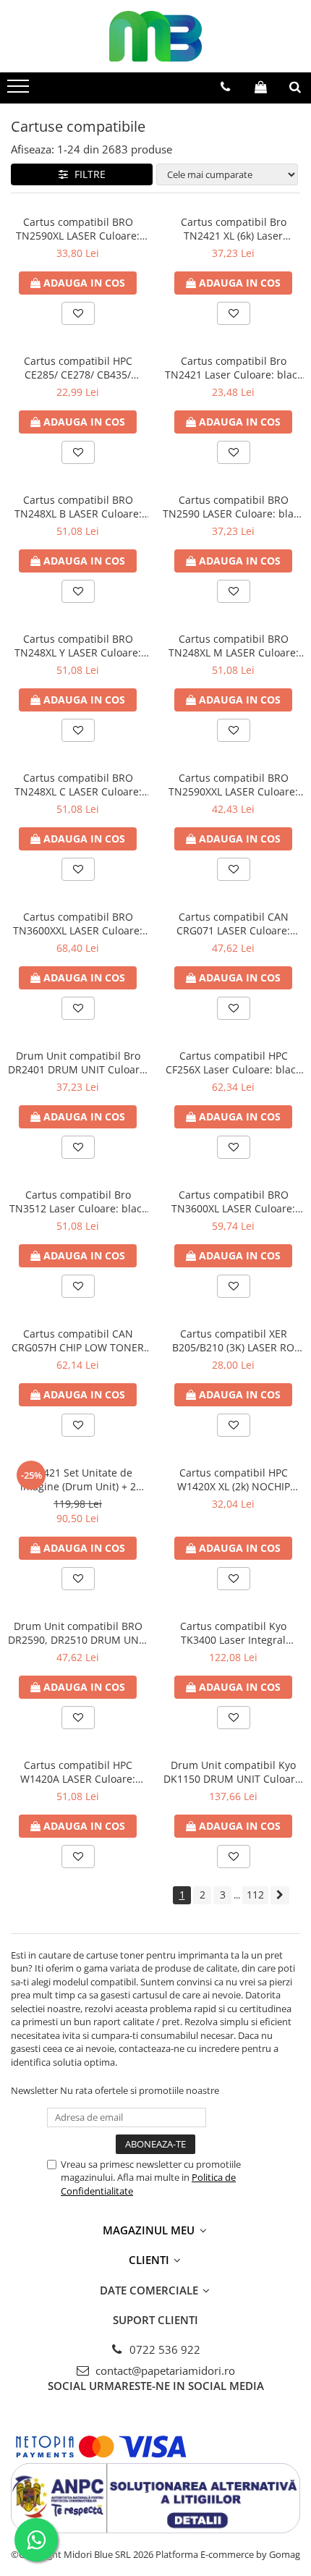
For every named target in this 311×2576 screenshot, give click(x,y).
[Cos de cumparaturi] (261, 87)
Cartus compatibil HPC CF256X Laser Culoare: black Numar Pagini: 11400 (233, 1063)
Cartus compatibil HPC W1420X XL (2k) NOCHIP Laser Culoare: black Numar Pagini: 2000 (234, 1479)
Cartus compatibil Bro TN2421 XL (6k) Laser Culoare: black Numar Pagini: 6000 (233, 229)
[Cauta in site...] (295, 87)
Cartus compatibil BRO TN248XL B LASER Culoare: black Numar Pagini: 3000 (78, 507)
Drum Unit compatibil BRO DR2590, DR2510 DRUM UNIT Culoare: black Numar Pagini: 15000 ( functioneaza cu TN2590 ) (78, 1633)
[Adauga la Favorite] (78, 313)
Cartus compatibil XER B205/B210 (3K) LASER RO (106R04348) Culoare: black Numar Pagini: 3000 (234, 1340)
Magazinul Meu (150, 2230)
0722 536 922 (163, 2349)
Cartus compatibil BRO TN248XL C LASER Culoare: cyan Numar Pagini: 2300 (78, 785)
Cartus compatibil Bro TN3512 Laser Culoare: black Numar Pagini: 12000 (78, 1202)
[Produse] (20, 90)
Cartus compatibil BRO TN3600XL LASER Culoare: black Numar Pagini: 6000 (233, 1202)
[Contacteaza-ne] (225, 87)
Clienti (150, 2260)
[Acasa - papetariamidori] (155, 36)
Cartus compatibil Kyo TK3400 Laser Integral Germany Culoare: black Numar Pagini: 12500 (234, 1633)
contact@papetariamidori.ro (164, 2370)
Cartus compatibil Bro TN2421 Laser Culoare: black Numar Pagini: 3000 (234, 368)
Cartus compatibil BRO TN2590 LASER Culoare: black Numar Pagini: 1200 (233, 507)
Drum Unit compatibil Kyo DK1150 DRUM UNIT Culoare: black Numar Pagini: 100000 (234, 1772)
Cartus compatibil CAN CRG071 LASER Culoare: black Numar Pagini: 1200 (233, 924)
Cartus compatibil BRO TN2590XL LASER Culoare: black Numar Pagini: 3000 (78, 229)
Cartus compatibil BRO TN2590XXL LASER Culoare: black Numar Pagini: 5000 (233, 785)
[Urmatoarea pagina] (280, 1895)
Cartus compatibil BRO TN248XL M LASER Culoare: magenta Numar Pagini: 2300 (233, 646)
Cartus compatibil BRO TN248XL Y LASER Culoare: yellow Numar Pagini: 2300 (78, 646)
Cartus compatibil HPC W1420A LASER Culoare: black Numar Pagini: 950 (78, 1772)
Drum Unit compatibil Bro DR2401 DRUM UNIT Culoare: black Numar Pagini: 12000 (78, 1063)
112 (255, 1895)
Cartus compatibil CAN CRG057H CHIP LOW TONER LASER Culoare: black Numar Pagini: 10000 (78, 1340)
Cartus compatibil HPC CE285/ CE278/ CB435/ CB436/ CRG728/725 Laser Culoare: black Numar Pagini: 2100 (78, 368)
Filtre (87, 174)
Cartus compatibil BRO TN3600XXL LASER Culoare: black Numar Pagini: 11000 (78, 924)
